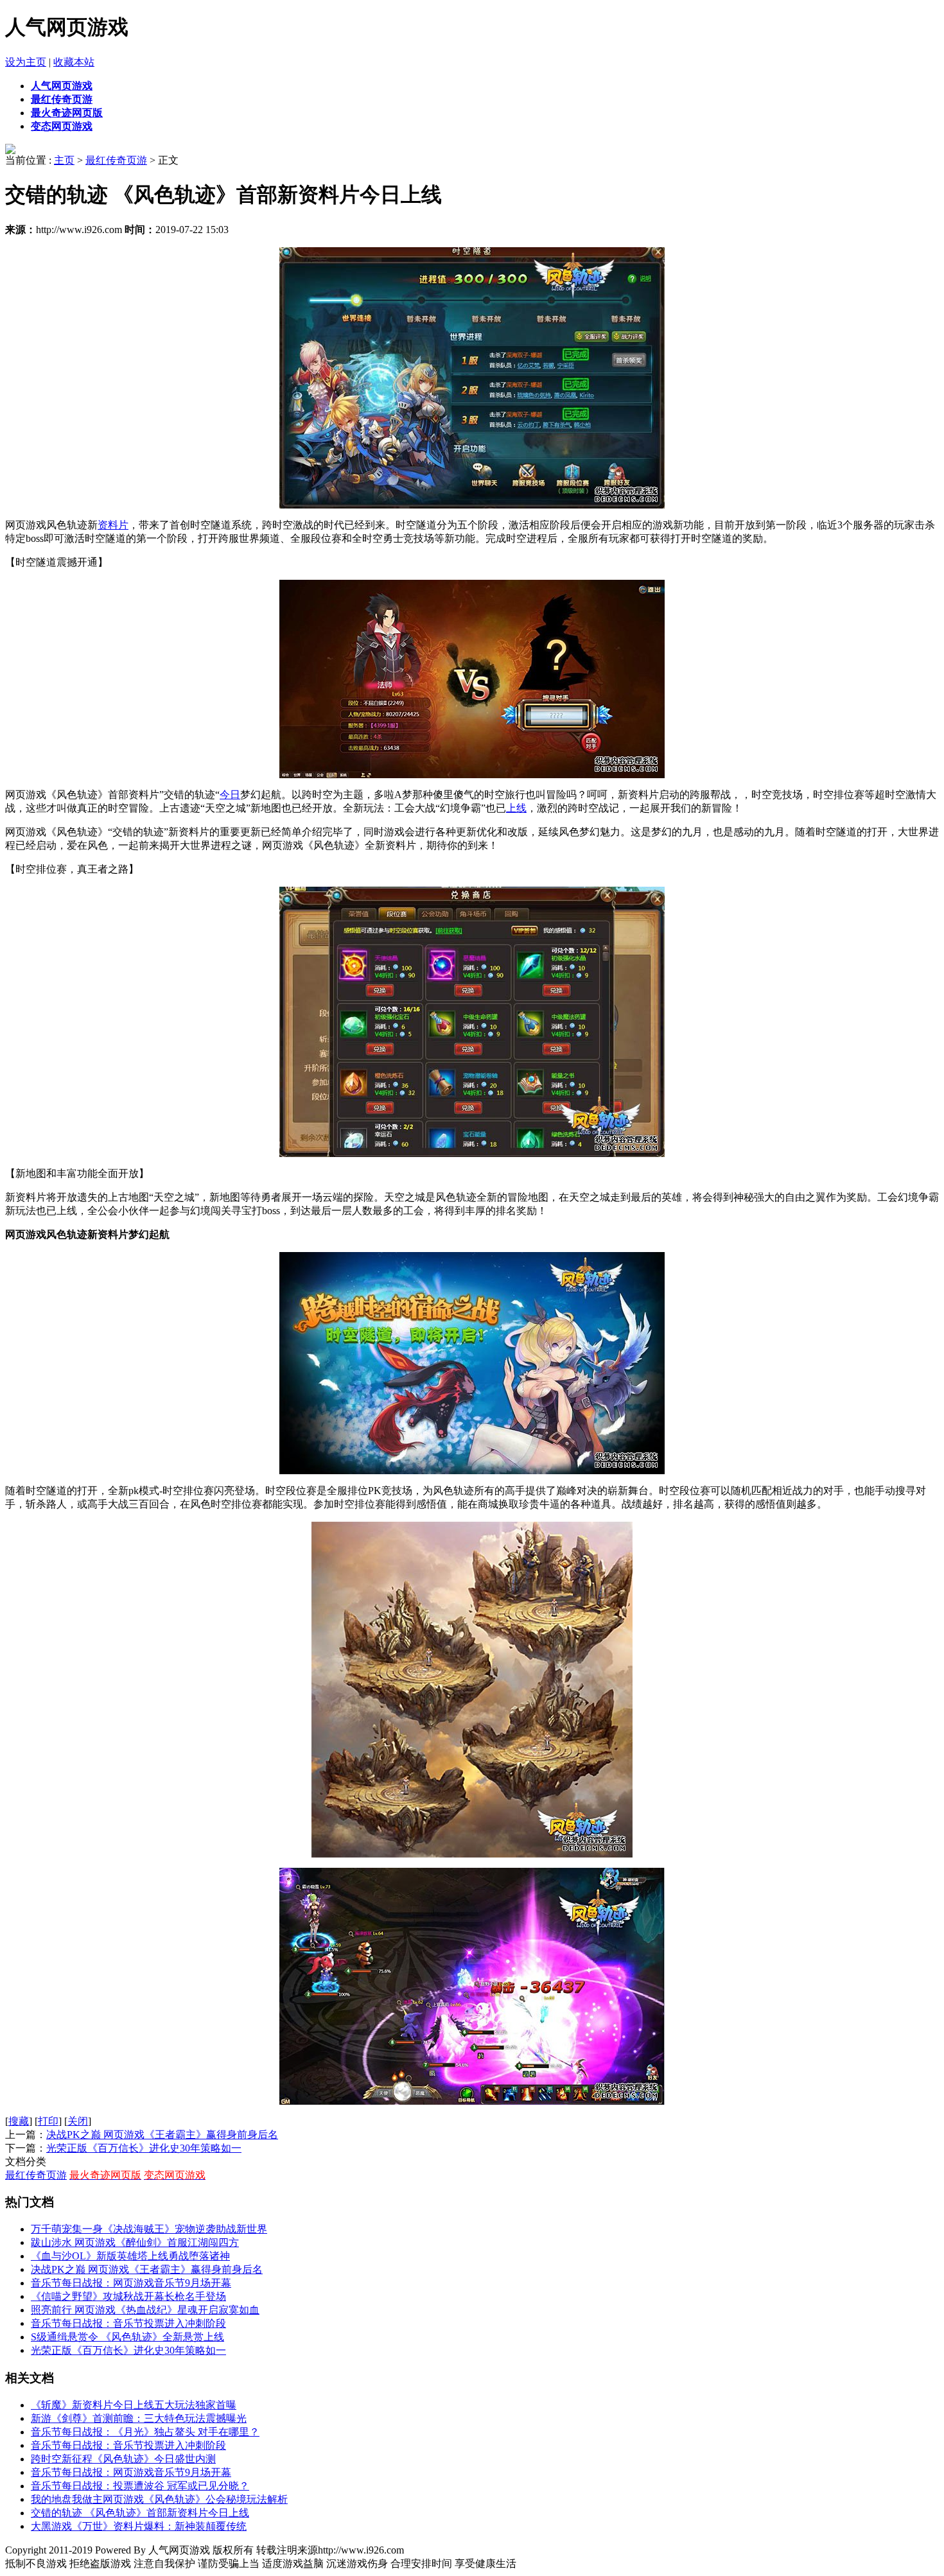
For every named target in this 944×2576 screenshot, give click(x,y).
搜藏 (19, 2121)
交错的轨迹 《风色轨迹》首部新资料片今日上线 (140, 2513)
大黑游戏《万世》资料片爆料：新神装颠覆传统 (139, 2526)
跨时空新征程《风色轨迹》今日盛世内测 (123, 2459)
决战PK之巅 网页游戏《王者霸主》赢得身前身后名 (162, 2135)
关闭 (78, 2121)
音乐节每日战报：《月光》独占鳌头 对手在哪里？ (145, 2432)
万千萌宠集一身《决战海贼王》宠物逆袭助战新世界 (149, 2229)
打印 (48, 2121)
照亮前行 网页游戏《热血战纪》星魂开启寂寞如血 (145, 2310)
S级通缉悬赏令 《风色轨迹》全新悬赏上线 (127, 2337)
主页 (64, 160)
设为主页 (26, 62)
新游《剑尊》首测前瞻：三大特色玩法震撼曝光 (139, 2418)
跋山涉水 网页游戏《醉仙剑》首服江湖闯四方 (135, 2242)
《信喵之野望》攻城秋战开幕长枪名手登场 (128, 2296)
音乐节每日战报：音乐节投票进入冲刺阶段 (128, 2323)
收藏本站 (74, 62)
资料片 (113, 525)
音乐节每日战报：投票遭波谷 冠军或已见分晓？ (140, 2486)
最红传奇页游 (116, 160)
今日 (230, 795)
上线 (516, 808)
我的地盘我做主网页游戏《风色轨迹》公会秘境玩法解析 (159, 2499)
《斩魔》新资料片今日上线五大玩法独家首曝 (134, 2405)
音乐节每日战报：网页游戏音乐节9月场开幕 (131, 2283)
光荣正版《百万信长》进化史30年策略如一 (144, 2148)
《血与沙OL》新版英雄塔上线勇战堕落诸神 (130, 2256)
